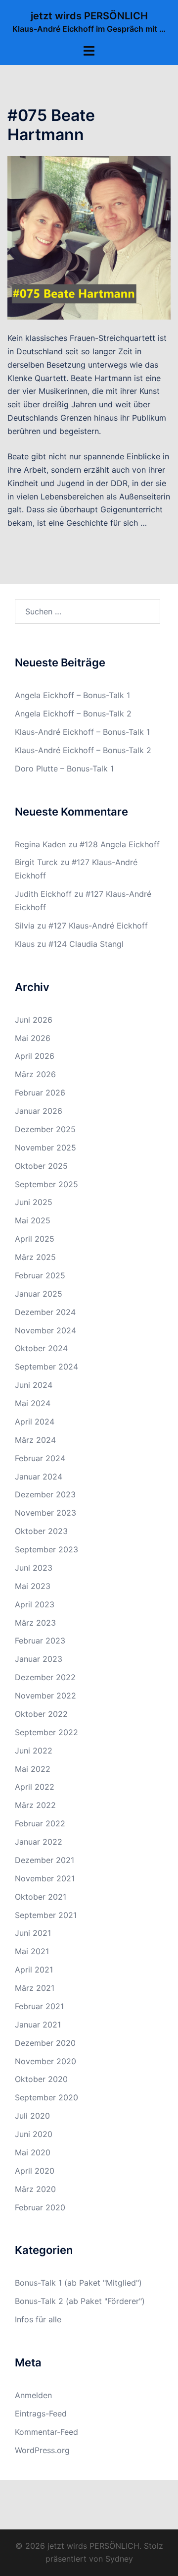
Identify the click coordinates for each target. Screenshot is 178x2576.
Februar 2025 (40, 1275)
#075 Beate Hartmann (51, 125)
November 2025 (45, 1148)
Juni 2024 (34, 1385)
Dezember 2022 (45, 1677)
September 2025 (46, 1184)
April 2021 (34, 1970)
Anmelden (33, 2395)
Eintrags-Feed (41, 2413)
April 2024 (35, 1422)
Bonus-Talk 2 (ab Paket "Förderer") (80, 2301)
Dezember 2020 (45, 2043)
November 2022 (45, 1696)
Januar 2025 (39, 1294)
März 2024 (35, 1440)
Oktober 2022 (41, 1714)
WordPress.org (42, 2450)
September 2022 (46, 1732)
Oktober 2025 (41, 1166)
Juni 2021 (33, 1933)
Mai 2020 (33, 2152)
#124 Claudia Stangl (86, 944)
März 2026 (35, 1074)
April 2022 (35, 1787)
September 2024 (46, 1367)
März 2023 (35, 1623)
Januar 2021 (38, 2025)
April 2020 (35, 2171)
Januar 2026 (39, 1111)
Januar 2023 (39, 1659)
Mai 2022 (33, 1769)
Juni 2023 (34, 1568)
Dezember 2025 (45, 1129)
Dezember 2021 (44, 1860)
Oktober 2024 (41, 1348)
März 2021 (35, 1988)
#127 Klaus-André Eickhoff (98, 926)
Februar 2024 (40, 1458)
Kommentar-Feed (46, 2432)
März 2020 (35, 2189)
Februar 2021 (39, 2006)
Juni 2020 (34, 2134)
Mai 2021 (32, 1951)
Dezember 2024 (45, 1312)
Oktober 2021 (41, 1897)
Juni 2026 (34, 1020)
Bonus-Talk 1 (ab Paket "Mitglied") (78, 2283)
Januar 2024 (39, 1477)
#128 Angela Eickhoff (120, 844)
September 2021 (46, 1915)
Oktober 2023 (41, 1531)
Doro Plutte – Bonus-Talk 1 (64, 768)
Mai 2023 (33, 1586)
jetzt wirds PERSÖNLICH (89, 16)
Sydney (119, 2559)
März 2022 (35, 1805)
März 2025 (35, 1257)
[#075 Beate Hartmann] (89, 237)
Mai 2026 (33, 1038)
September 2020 (46, 2097)
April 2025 (35, 1239)
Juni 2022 (34, 1751)
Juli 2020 (32, 2116)
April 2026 (35, 1056)
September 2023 (46, 1549)
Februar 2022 (40, 1823)
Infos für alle (38, 2319)
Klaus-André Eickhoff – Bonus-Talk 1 (82, 732)
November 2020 (45, 2061)
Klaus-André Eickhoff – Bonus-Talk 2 (83, 750)
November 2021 (45, 1878)
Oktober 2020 (41, 2079)
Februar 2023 (40, 1641)
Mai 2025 (33, 1220)
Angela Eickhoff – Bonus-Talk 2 (73, 713)
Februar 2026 (40, 1093)
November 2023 (45, 1513)
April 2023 (35, 1604)
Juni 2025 (34, 1202)
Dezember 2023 (45, 1494)
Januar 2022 (39, 1842)
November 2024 (45, 1330)
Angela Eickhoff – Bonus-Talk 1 (72, 695)
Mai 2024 (33, 1403)
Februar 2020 (40, 2207)
